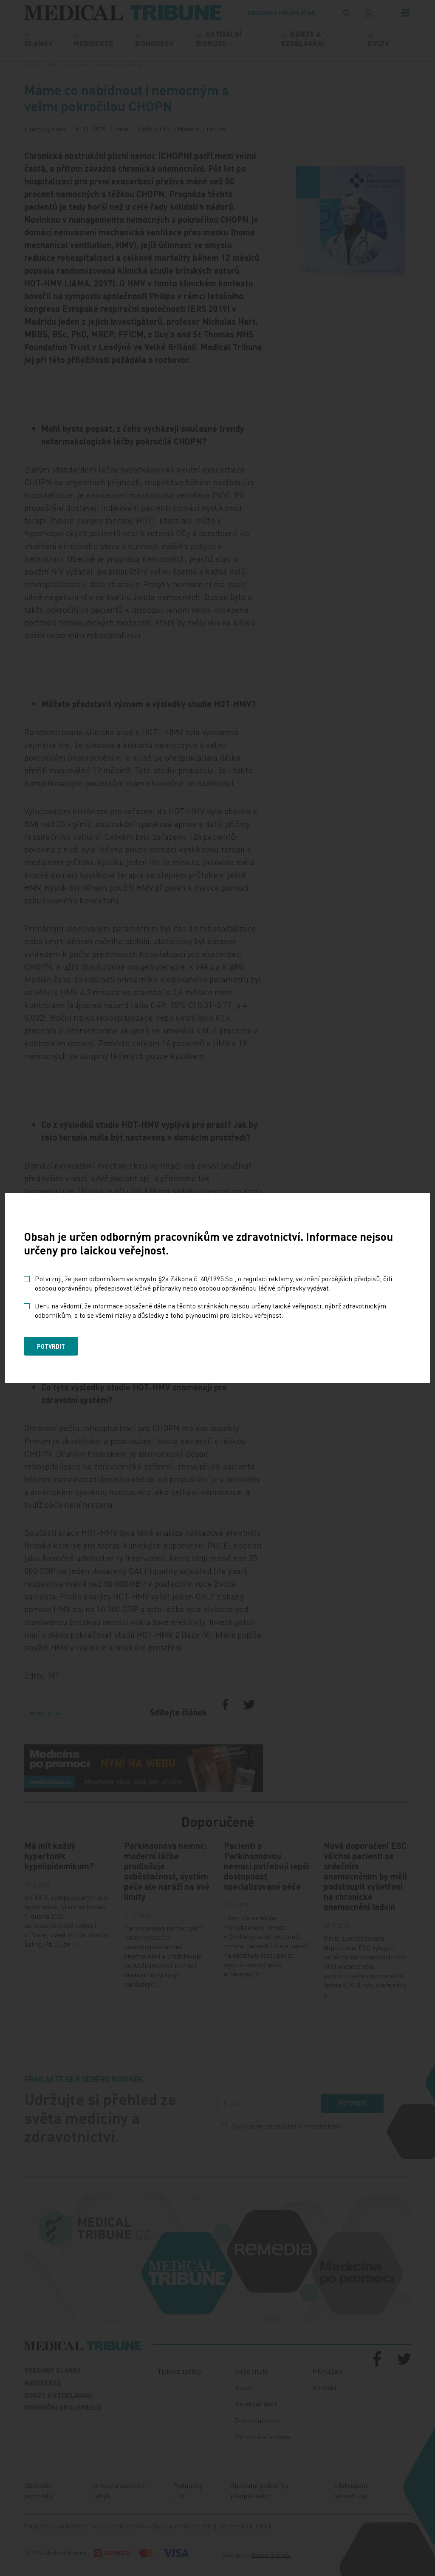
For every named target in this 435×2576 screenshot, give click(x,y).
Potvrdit (51, 1346)
